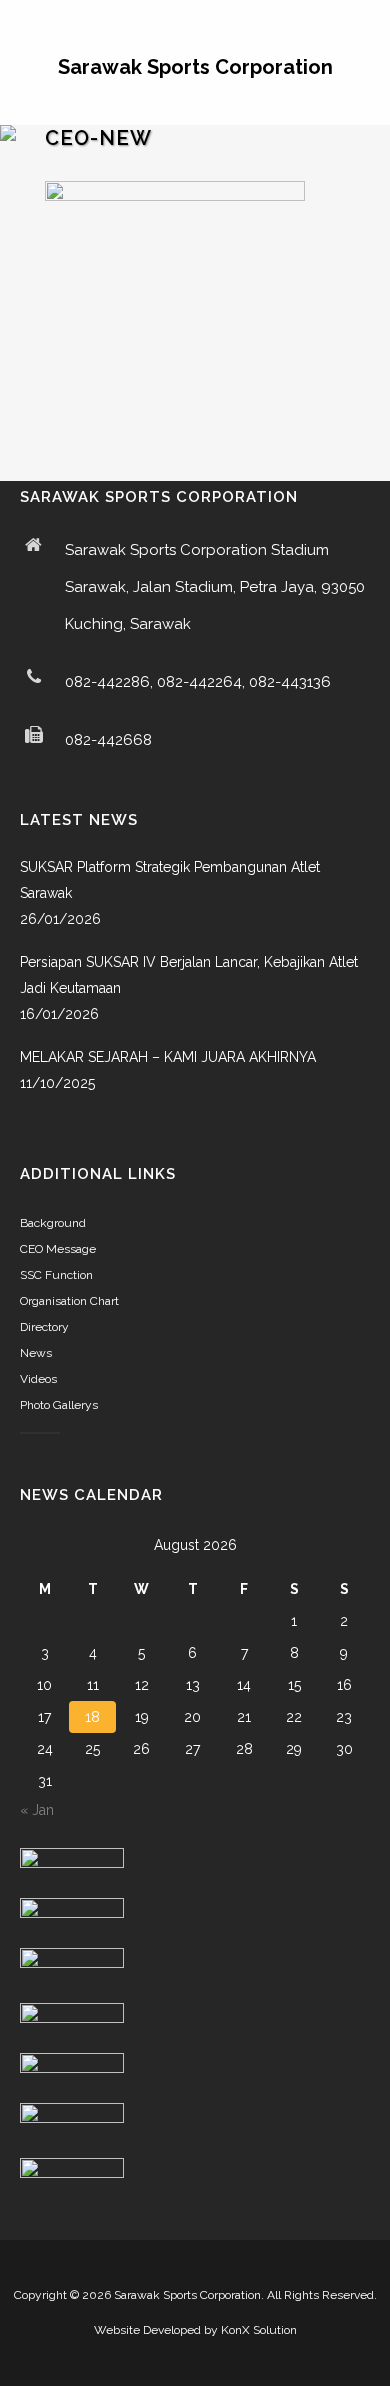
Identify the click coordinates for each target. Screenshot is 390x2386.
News (36, 1353)
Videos (38, 1379)
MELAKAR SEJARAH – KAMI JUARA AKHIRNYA (168, 1057)
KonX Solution (259, 2330)
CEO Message (58, 1249)
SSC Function (56, 1275)
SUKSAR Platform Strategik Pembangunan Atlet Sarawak (170, 880)
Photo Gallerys (59, 1405)
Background (53, 1223)
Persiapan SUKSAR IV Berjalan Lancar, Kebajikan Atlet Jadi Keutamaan (189, 975)
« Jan (37, 1810)
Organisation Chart (69, 1301)
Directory (44, 1327)
